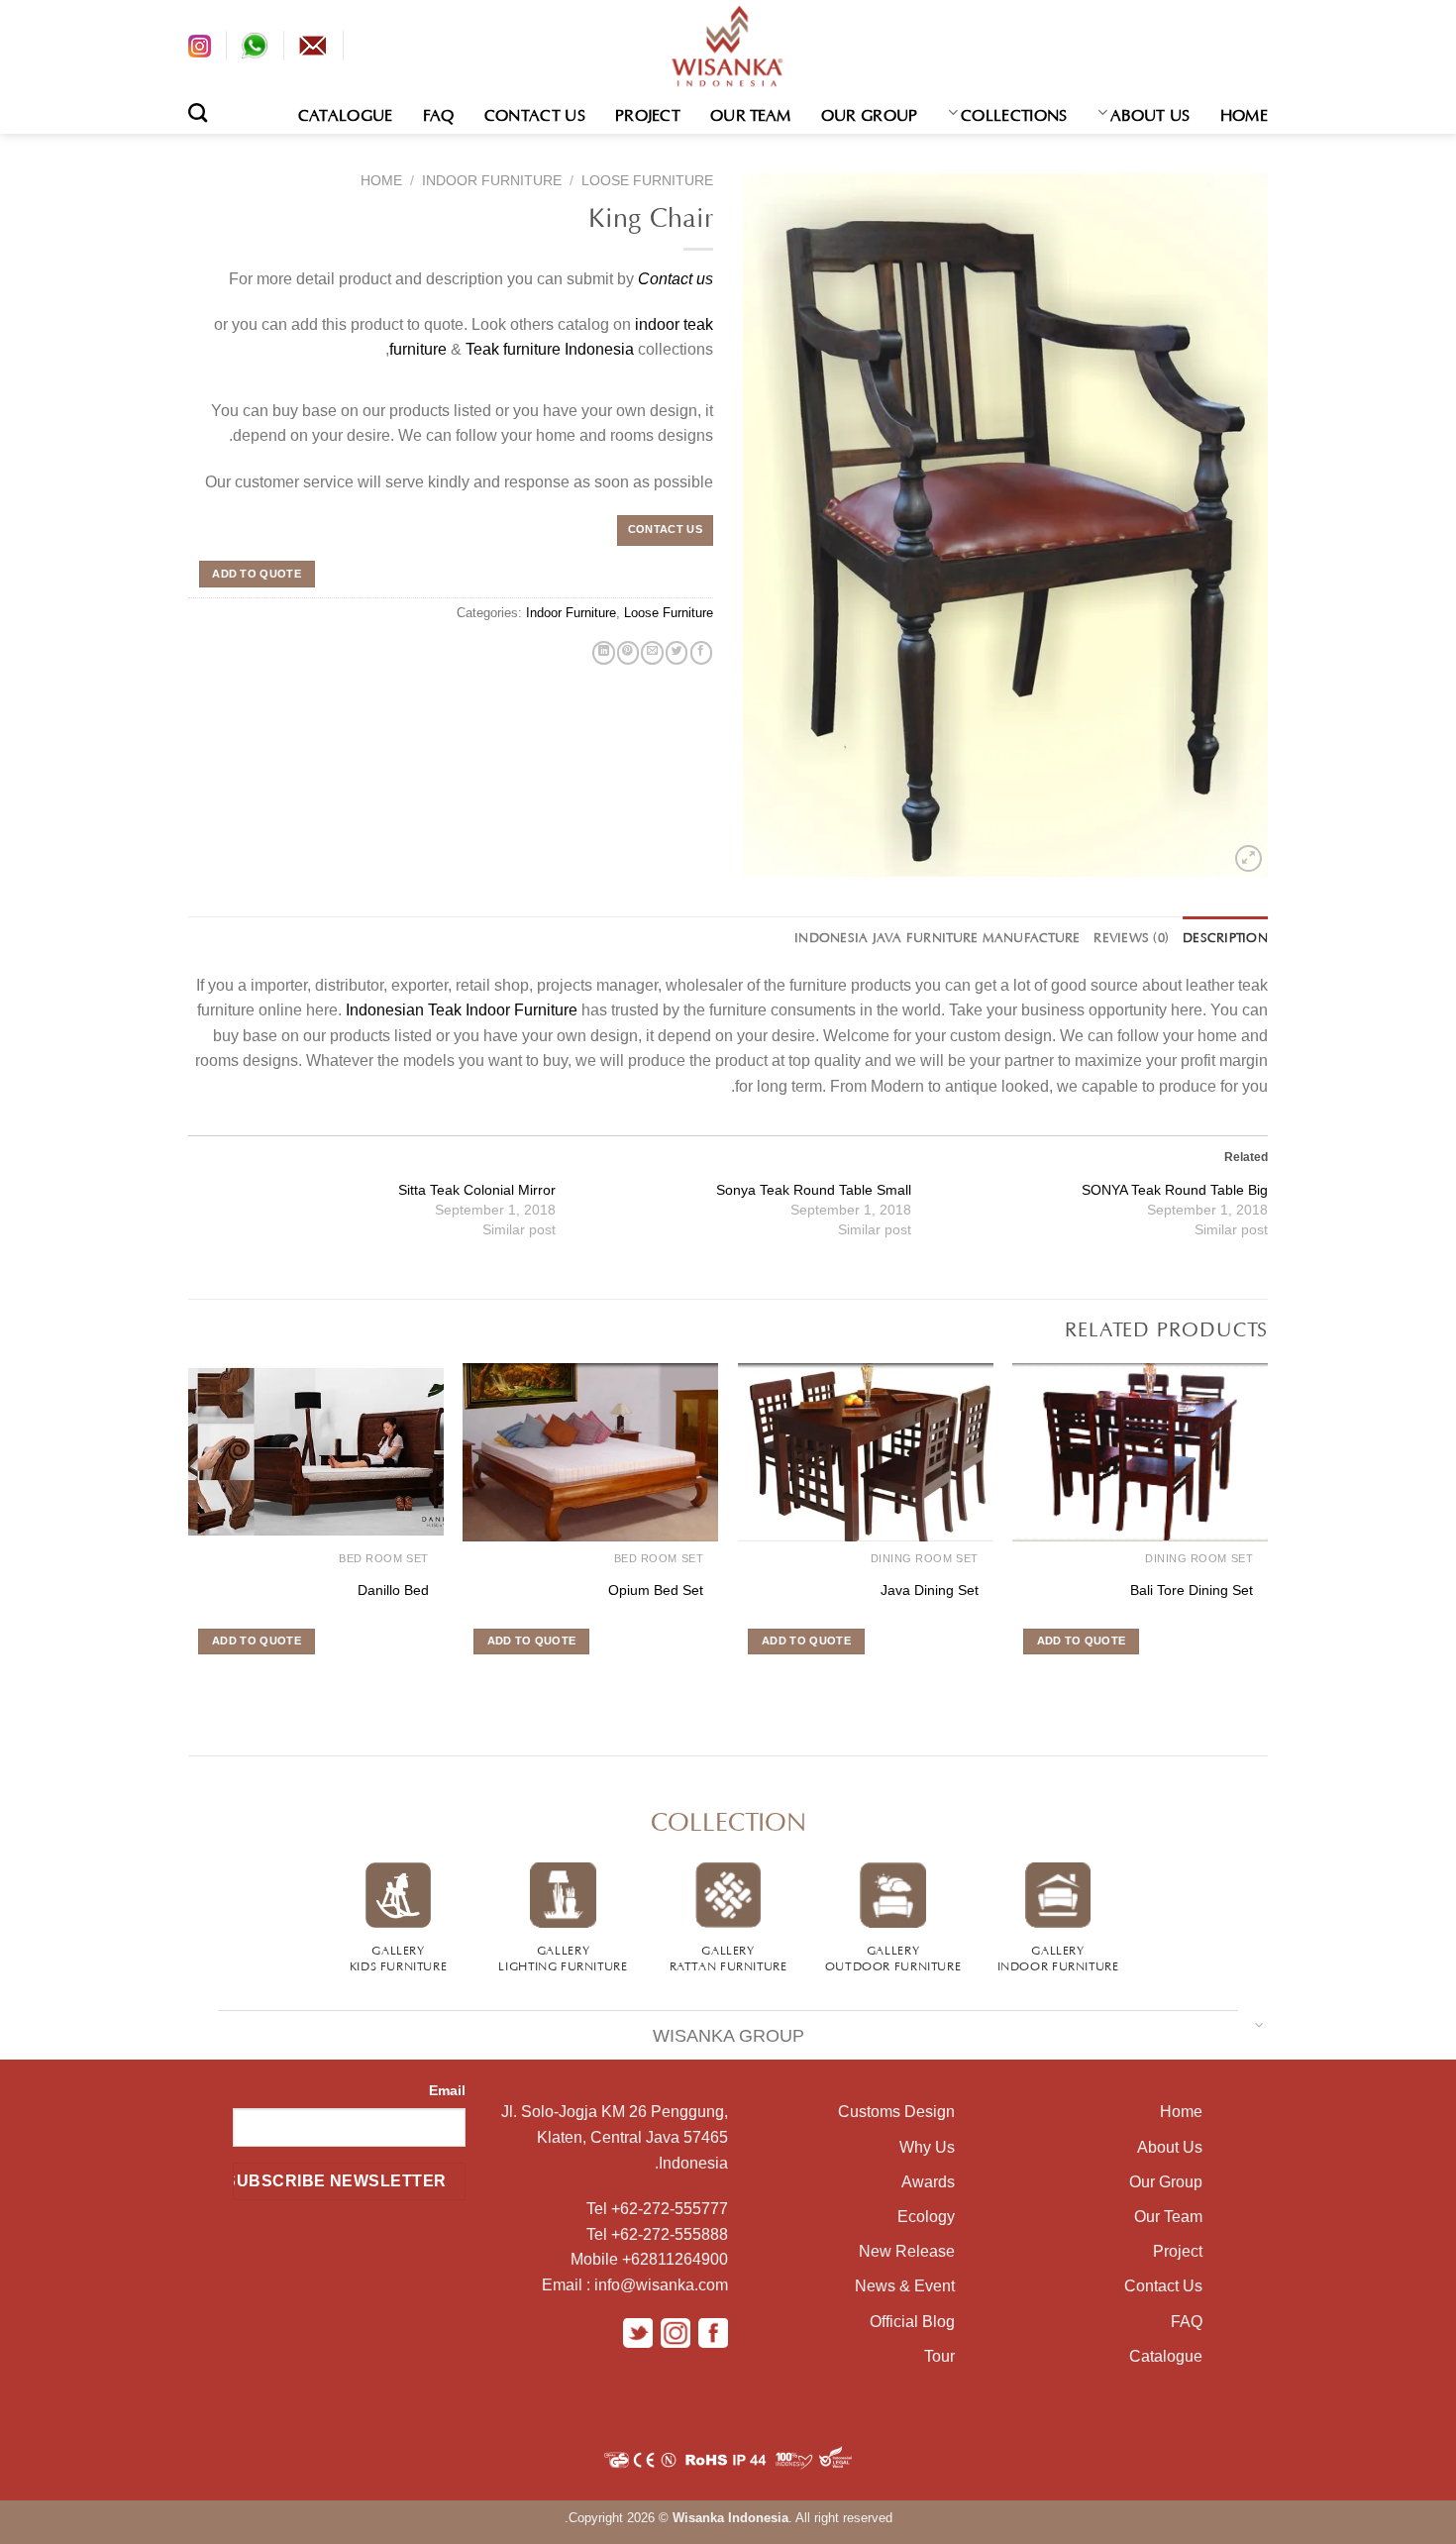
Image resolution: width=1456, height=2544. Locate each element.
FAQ (439, 113)
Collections (1014, 113)
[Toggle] (1259, 2023)
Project (648, 113)
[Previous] (1267, 1537)
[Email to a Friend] (652, 653)
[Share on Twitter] (676, 653)
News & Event (905, 2286)
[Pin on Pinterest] (628, 653)
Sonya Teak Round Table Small (814, 1190)
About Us (1150, 113)
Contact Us (535, 113)
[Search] (198, 112)
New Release (907, 2251)
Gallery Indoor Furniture (1058, 1957)
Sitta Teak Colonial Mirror (477, 1190)
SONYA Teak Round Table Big (1175, 1190)
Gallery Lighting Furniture (563, 1957)
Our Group (870, 113)
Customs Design (896, 2112)
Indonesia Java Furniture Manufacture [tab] (937, 936)
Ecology (926, 2217)
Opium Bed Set (656, 1590)
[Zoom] (1248, 858)
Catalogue (346, 113)
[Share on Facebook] (701, 653)
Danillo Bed (393, 1590)
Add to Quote (257, 574)
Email (447, 2090)
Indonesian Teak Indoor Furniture (462, 1010)
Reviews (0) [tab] (1131, 936)
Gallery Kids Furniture (399, 1957)
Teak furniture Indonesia (550, 349)
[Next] (189, 1537)
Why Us (927, 2147)
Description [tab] (1225, 936)
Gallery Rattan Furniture (728, 1957)
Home (1244, 113)
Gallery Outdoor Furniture (893, 1957)
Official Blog (912, 2322)
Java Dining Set (930, 1590)
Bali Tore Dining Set (1192, 1590)
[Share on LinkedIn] (603, 653)
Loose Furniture (647, 181)
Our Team (751, 113)
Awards (928, 2182)
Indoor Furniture (492, 181)
